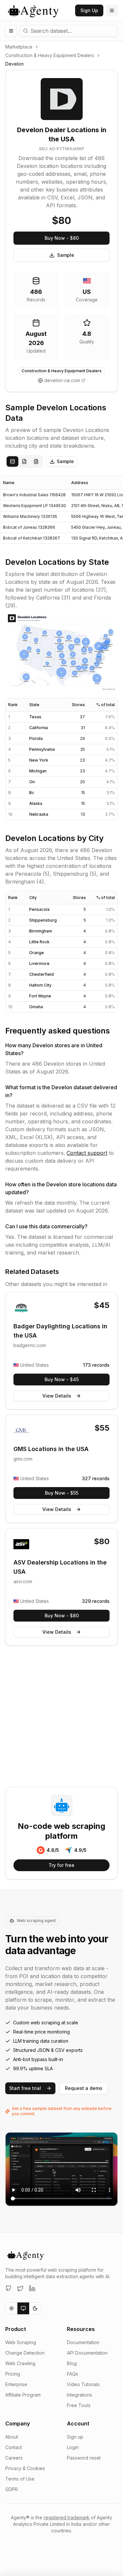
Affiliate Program (23, 2395)
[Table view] (12, 461)
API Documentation (87, 2353)
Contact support (87, 1153)
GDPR (11, 2489)
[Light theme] (11, 2308)
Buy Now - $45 (62, 1379)
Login (73, 2447)
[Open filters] (11, 31)
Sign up (75, 2437)
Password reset (84, 2458)
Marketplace (19, 47)
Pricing (13, 2374)
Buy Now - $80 (62, 238)
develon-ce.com (62, 380)
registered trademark (67, 2517)
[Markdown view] (36, 461)
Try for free (61, 1865)
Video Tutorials (83, 2384)
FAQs (72, 2374)
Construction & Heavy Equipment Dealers (50, 55)
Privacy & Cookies (25, 2468)
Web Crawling (20, 2363)
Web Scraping (21, 2342)
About (12, 2437)
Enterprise (16, 2384)
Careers (14, 2458)
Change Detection (25, 2353)
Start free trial (25, 2088)
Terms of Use (20, 2479)
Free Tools (79, 2405)
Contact (14, 2447)
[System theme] (23, 2308)
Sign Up (89, 10)
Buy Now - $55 (62, 1493)
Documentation (83, 2342)
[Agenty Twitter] (20, 2288)
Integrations (80, 2395)
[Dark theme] (35, 2308)
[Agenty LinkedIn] (32, 2288)
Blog (72, 2363)
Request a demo (84, 2088)
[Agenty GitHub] (9, 2288)
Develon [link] (14, 64)
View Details (57, 1396)
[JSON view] (24, 461)
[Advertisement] (61, 1717)
